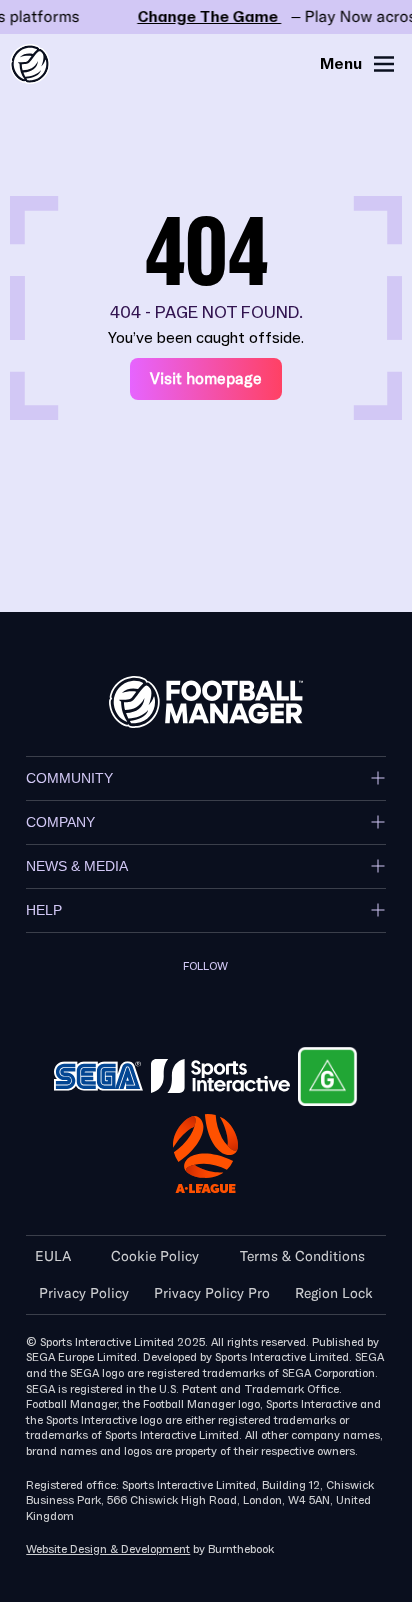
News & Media (77, 866)
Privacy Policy (84, 1293)
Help (44, 910)
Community (69, 778)
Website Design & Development (108, 1549)
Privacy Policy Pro (212, 1293)
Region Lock (334, 1293)
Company (60, 822)
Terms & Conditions (302, 1256)
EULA (53, 1256)
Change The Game (206, 17)
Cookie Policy (155, 1256)
